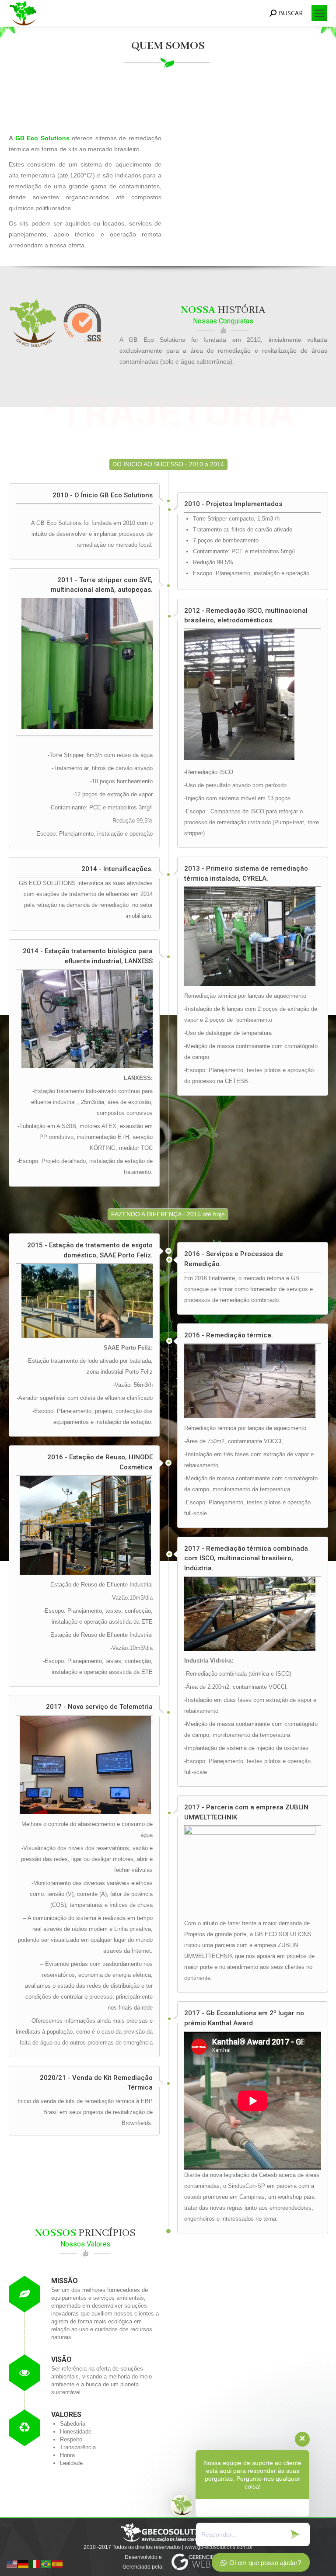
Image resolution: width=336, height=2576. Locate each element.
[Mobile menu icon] (319, 13)
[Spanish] (58, 2564)
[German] (24, 2564)
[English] (12, 2564)
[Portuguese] (46, 2564)
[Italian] (35, 2564)
